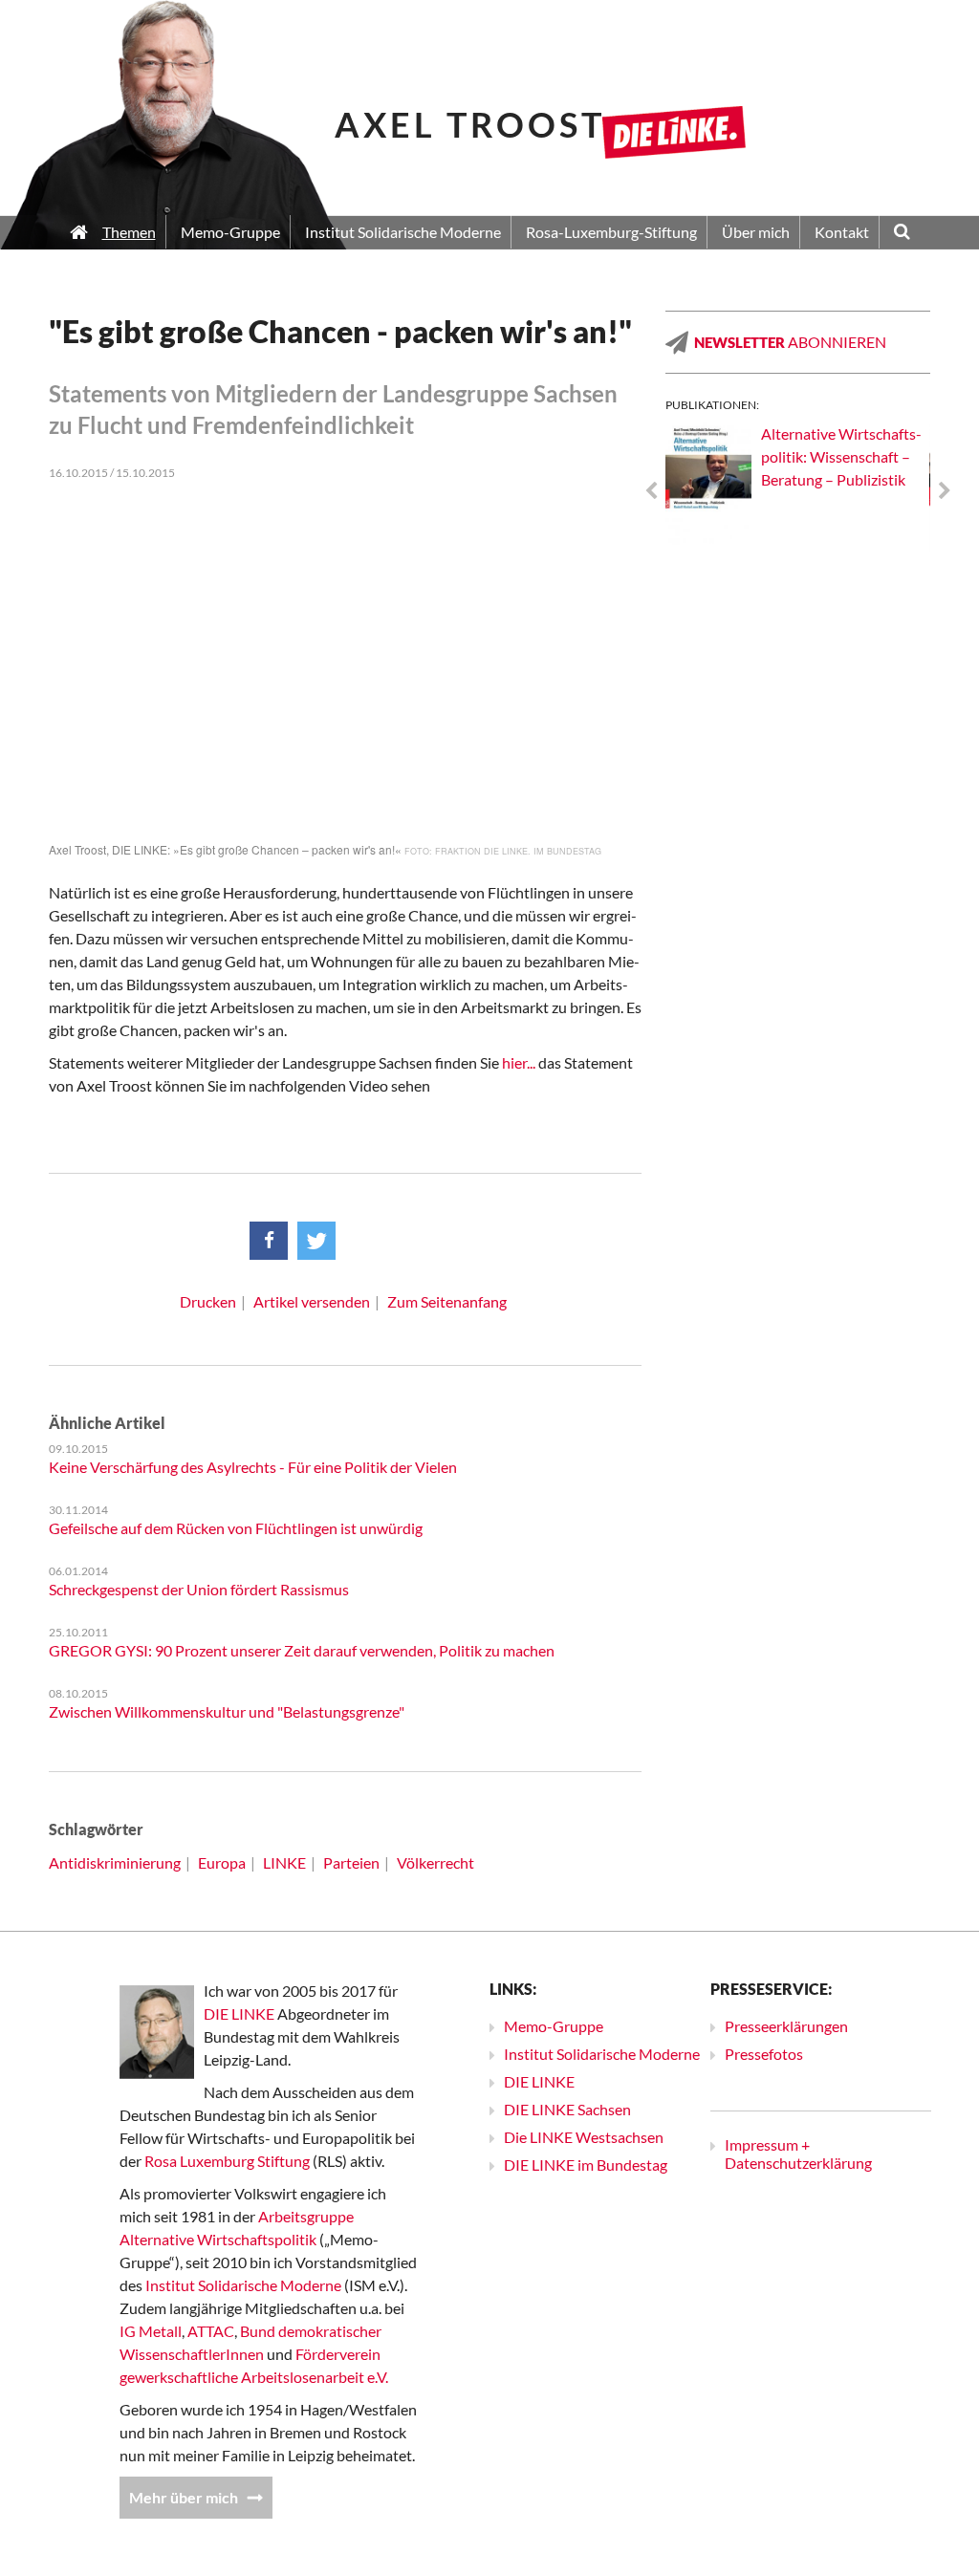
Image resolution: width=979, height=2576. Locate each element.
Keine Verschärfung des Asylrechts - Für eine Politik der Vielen (253, 1467)
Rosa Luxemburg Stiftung (227, 2161)
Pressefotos (764, 2054)
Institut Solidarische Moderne (243, 2285)
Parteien (351, 1862)
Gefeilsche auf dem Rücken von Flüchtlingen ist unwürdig (236, 1528)
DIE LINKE (239, 2013)
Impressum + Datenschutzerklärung (798, 2154)
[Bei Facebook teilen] (269, 1241)
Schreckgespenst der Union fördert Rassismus (199, 1589)
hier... (519, 1062)
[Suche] (902, 233)
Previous (651, 491)
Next (945, 491)
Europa (222, 1862)
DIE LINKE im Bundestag (586, 2165)
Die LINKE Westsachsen (584, 2137)
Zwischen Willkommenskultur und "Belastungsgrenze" (227, 1711)
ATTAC (211, 2331)
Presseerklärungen (786, 2026)
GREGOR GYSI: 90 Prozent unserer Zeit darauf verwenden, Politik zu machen (302, 1650)
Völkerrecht (435, 1862)
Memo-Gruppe (554, 2026)
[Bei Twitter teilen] (316, 1241)
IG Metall (151, 2331)
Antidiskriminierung (115, 1862)
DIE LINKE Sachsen (567, 2109)
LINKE (284, 1862)
